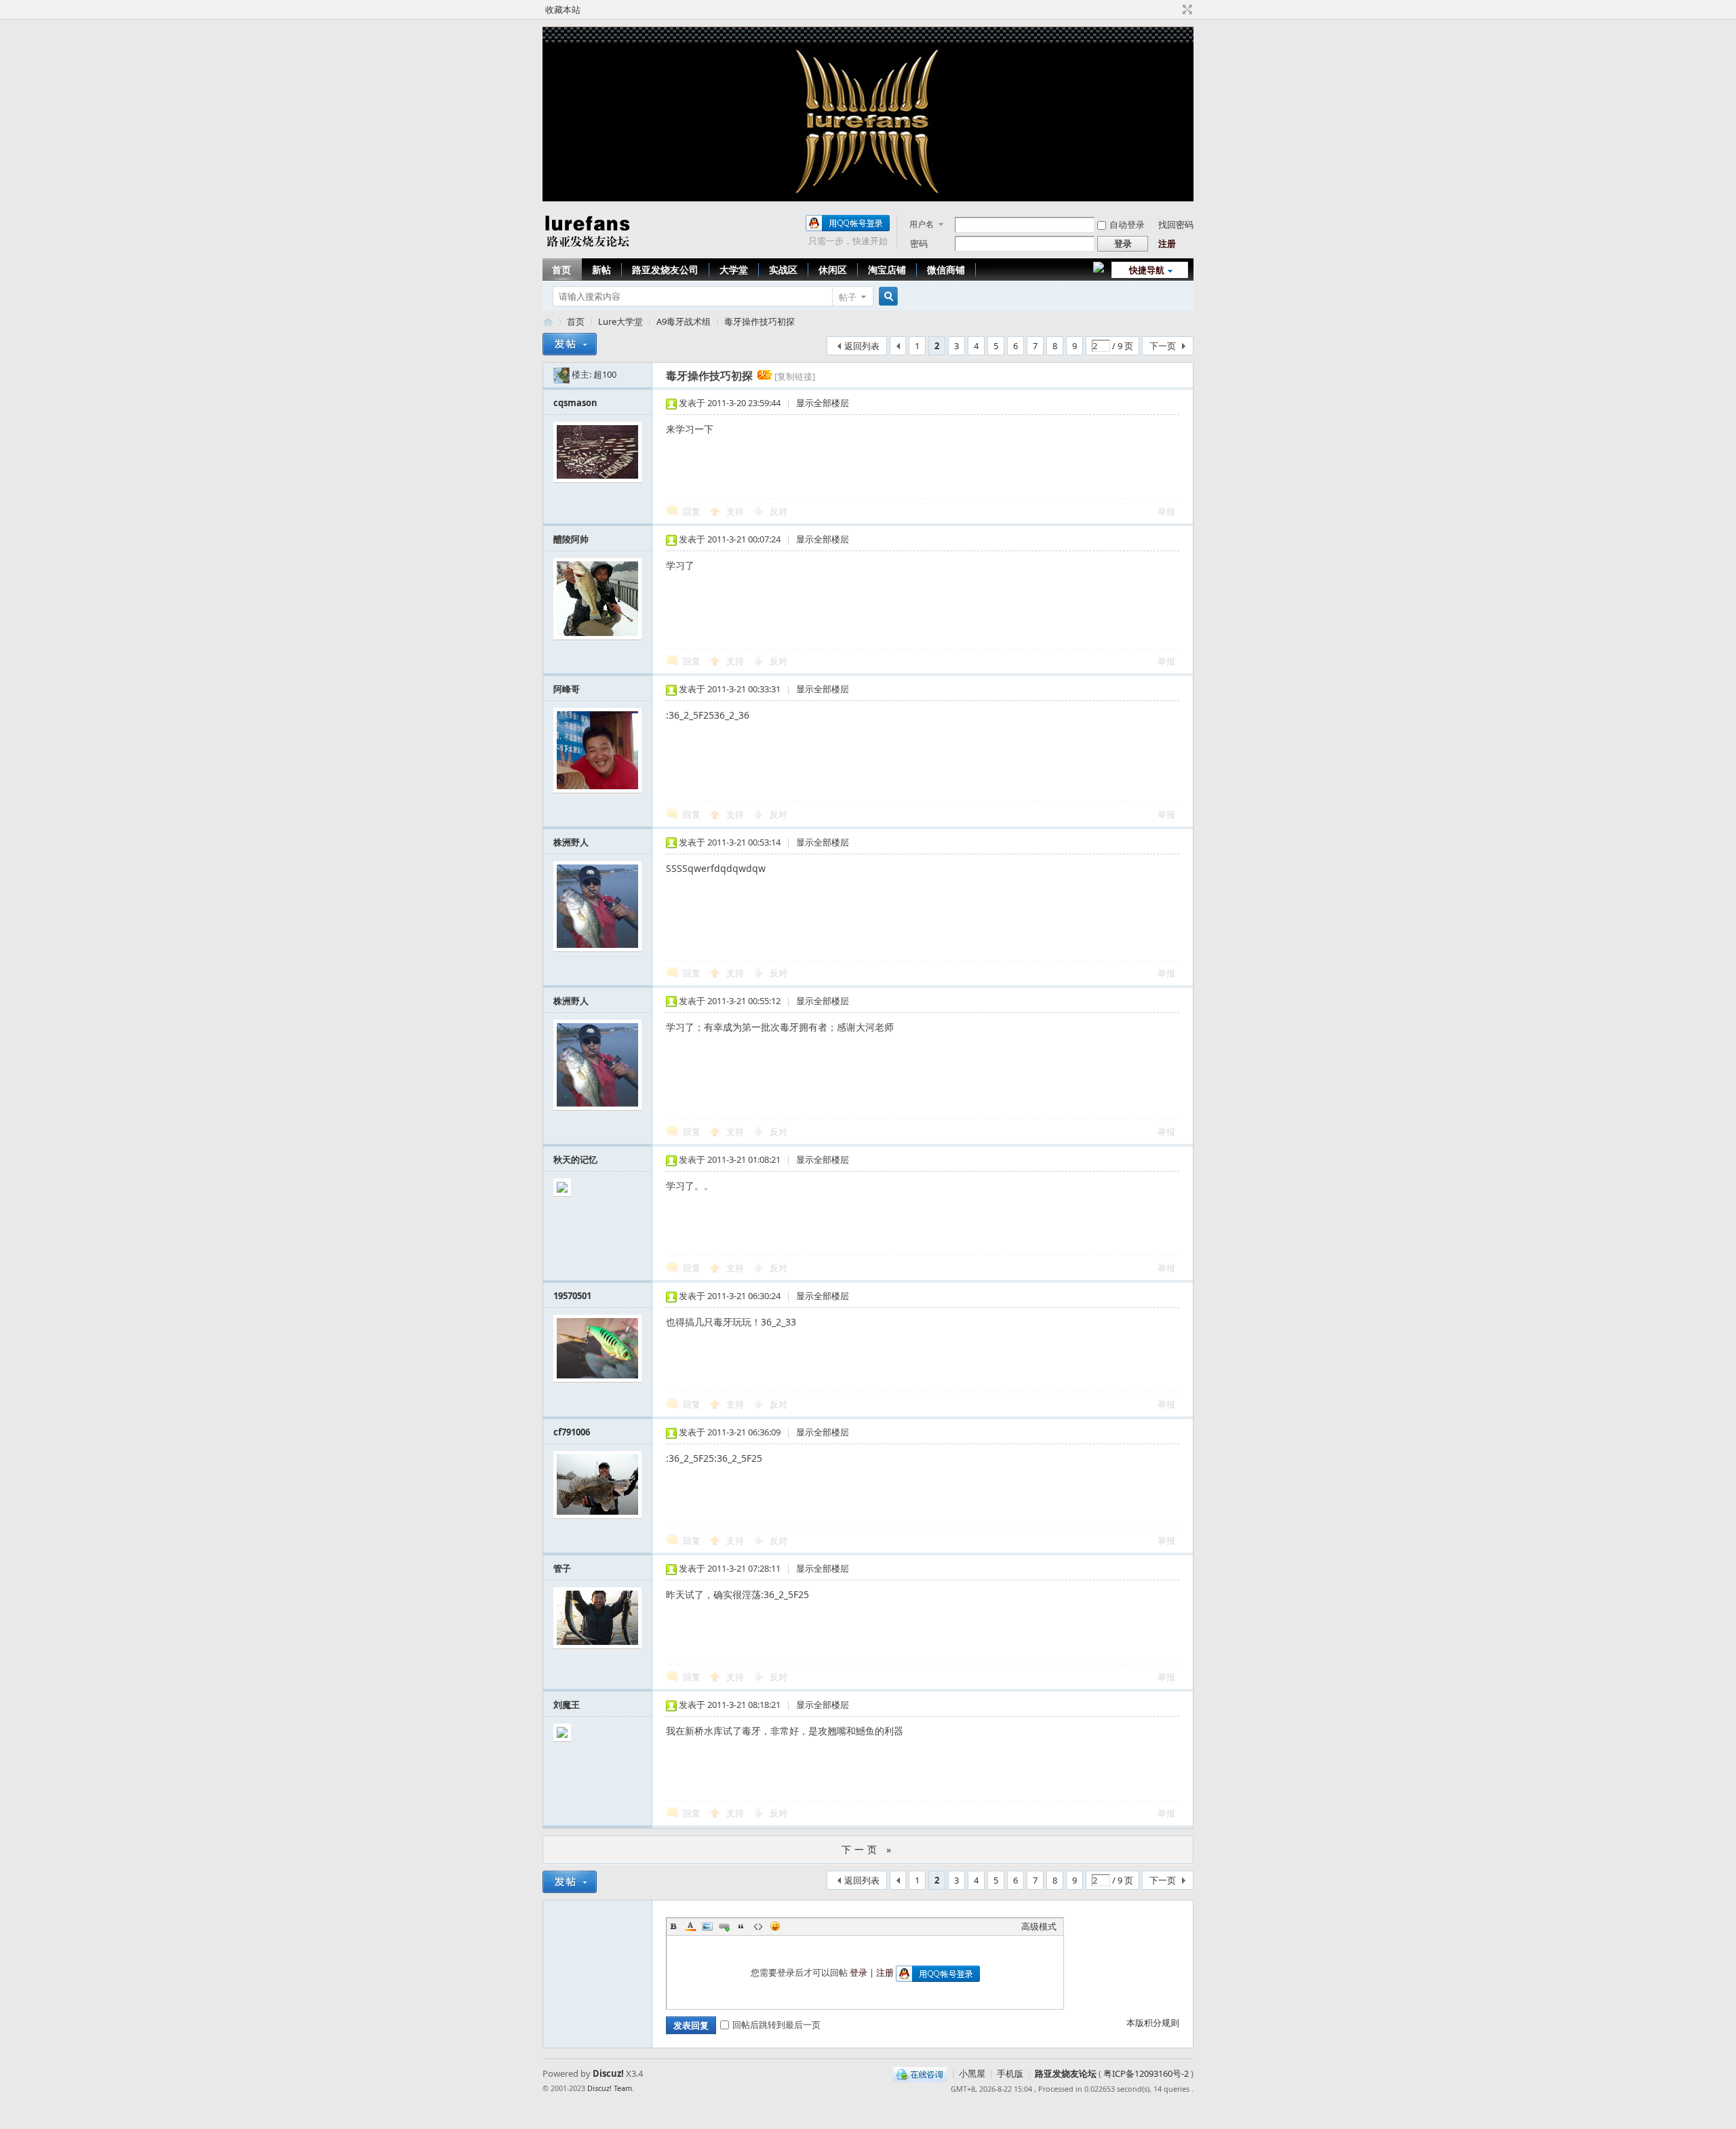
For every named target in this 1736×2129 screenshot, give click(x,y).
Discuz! (608, 2073)
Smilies (775, 1926)
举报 (1166, 511)
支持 (736, 511)
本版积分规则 (1153, 2023)
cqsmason (575, 403)
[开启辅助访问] (1175, 9)
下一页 (1163, 346)
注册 (1167, 243)
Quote (741, 1926)
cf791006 (572, 1432)
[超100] (561, 374)
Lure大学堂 (620, 321)
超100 (605, 374)
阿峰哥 (567, 689)
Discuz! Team (610, 2088)
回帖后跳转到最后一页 (776, 2025)
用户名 (922, 224)
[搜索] (886, 297)
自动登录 (1127, 224)
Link (724, 1926)
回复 (692, 511)
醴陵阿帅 (571, 539)
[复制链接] (795, 376)
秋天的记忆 (575, 1159)
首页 (561, 270)
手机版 (1010, 2073)
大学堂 (734, 270)
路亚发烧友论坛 (1066, 2073)
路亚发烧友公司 (665, 270)
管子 (562, 1568)
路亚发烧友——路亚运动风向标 (548, 322)
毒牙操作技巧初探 (759, 321)
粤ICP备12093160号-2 (1146, 2073)
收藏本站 (563, 9)
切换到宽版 (1186, 9)
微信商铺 (946, 270)
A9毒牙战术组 (684, 321)
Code (758, 1926)
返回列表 (862, 346)
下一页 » (868, 1849)
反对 (778, 511)
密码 (919, 243)
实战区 (783, 270)
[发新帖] (570, 344)
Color (690, 1926)
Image (707, 1926)
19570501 (572, 1296)
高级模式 (1039, 1926)
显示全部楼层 (823, 403)
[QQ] (920, 2073)
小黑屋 (972, 2073)
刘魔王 (567, 1705)
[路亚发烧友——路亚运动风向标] (587, 250)
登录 (859, 1972)
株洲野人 (571, 842)
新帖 (601, 270)
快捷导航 (1147, 270)
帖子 (848, 297)
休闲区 (833, 270)
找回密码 (1176, 224)
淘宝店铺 (887, 270)
